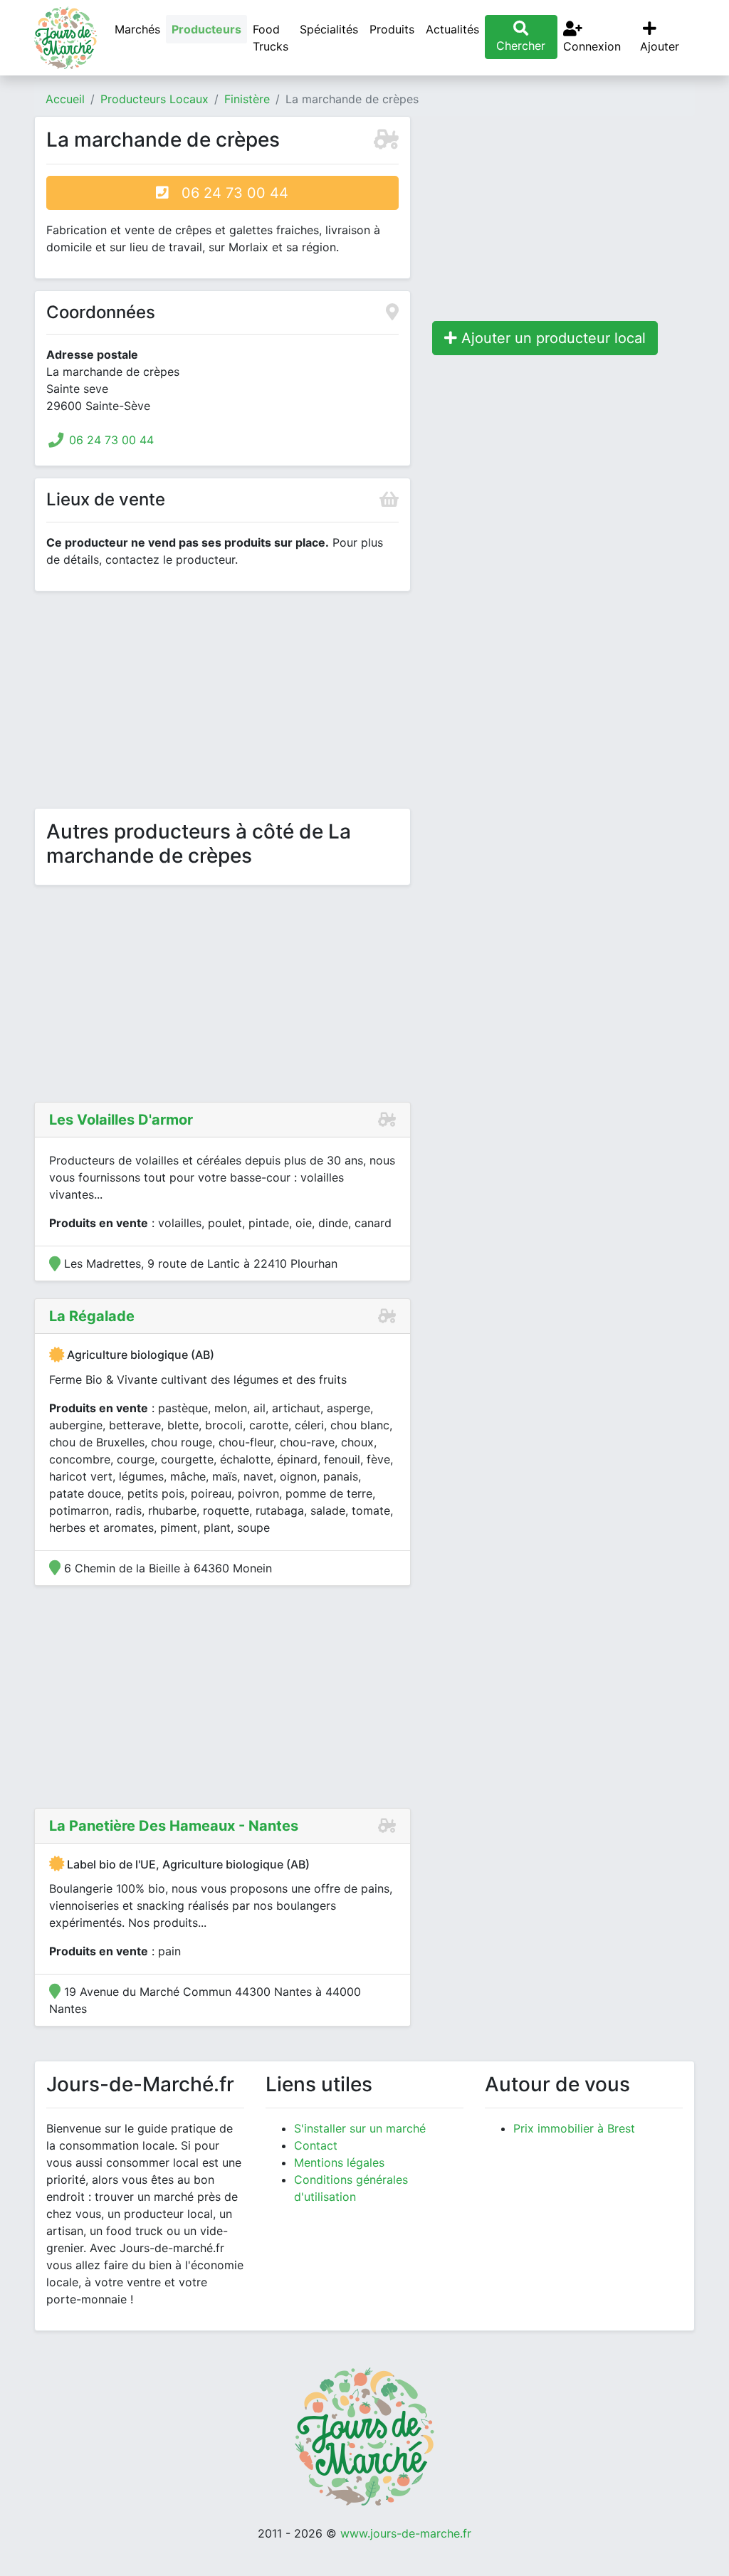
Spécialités (329, 29)
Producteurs (206, 29)
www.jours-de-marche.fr (406, 2533)
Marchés (137, 29)
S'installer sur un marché (360, 2128)
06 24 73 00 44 (229, 193)
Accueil (65, 99)
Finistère (247, 99)
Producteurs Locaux (154, 99)
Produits (392, 29)
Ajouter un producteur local (551, 338)
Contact (316, 2145)
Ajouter (660, 46)
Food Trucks (271, 38)
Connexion (592, 46)
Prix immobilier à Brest (574, 2128)
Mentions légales (339, 2162)
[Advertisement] (222, 703)
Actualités (452, 29)
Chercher (521, 46)
